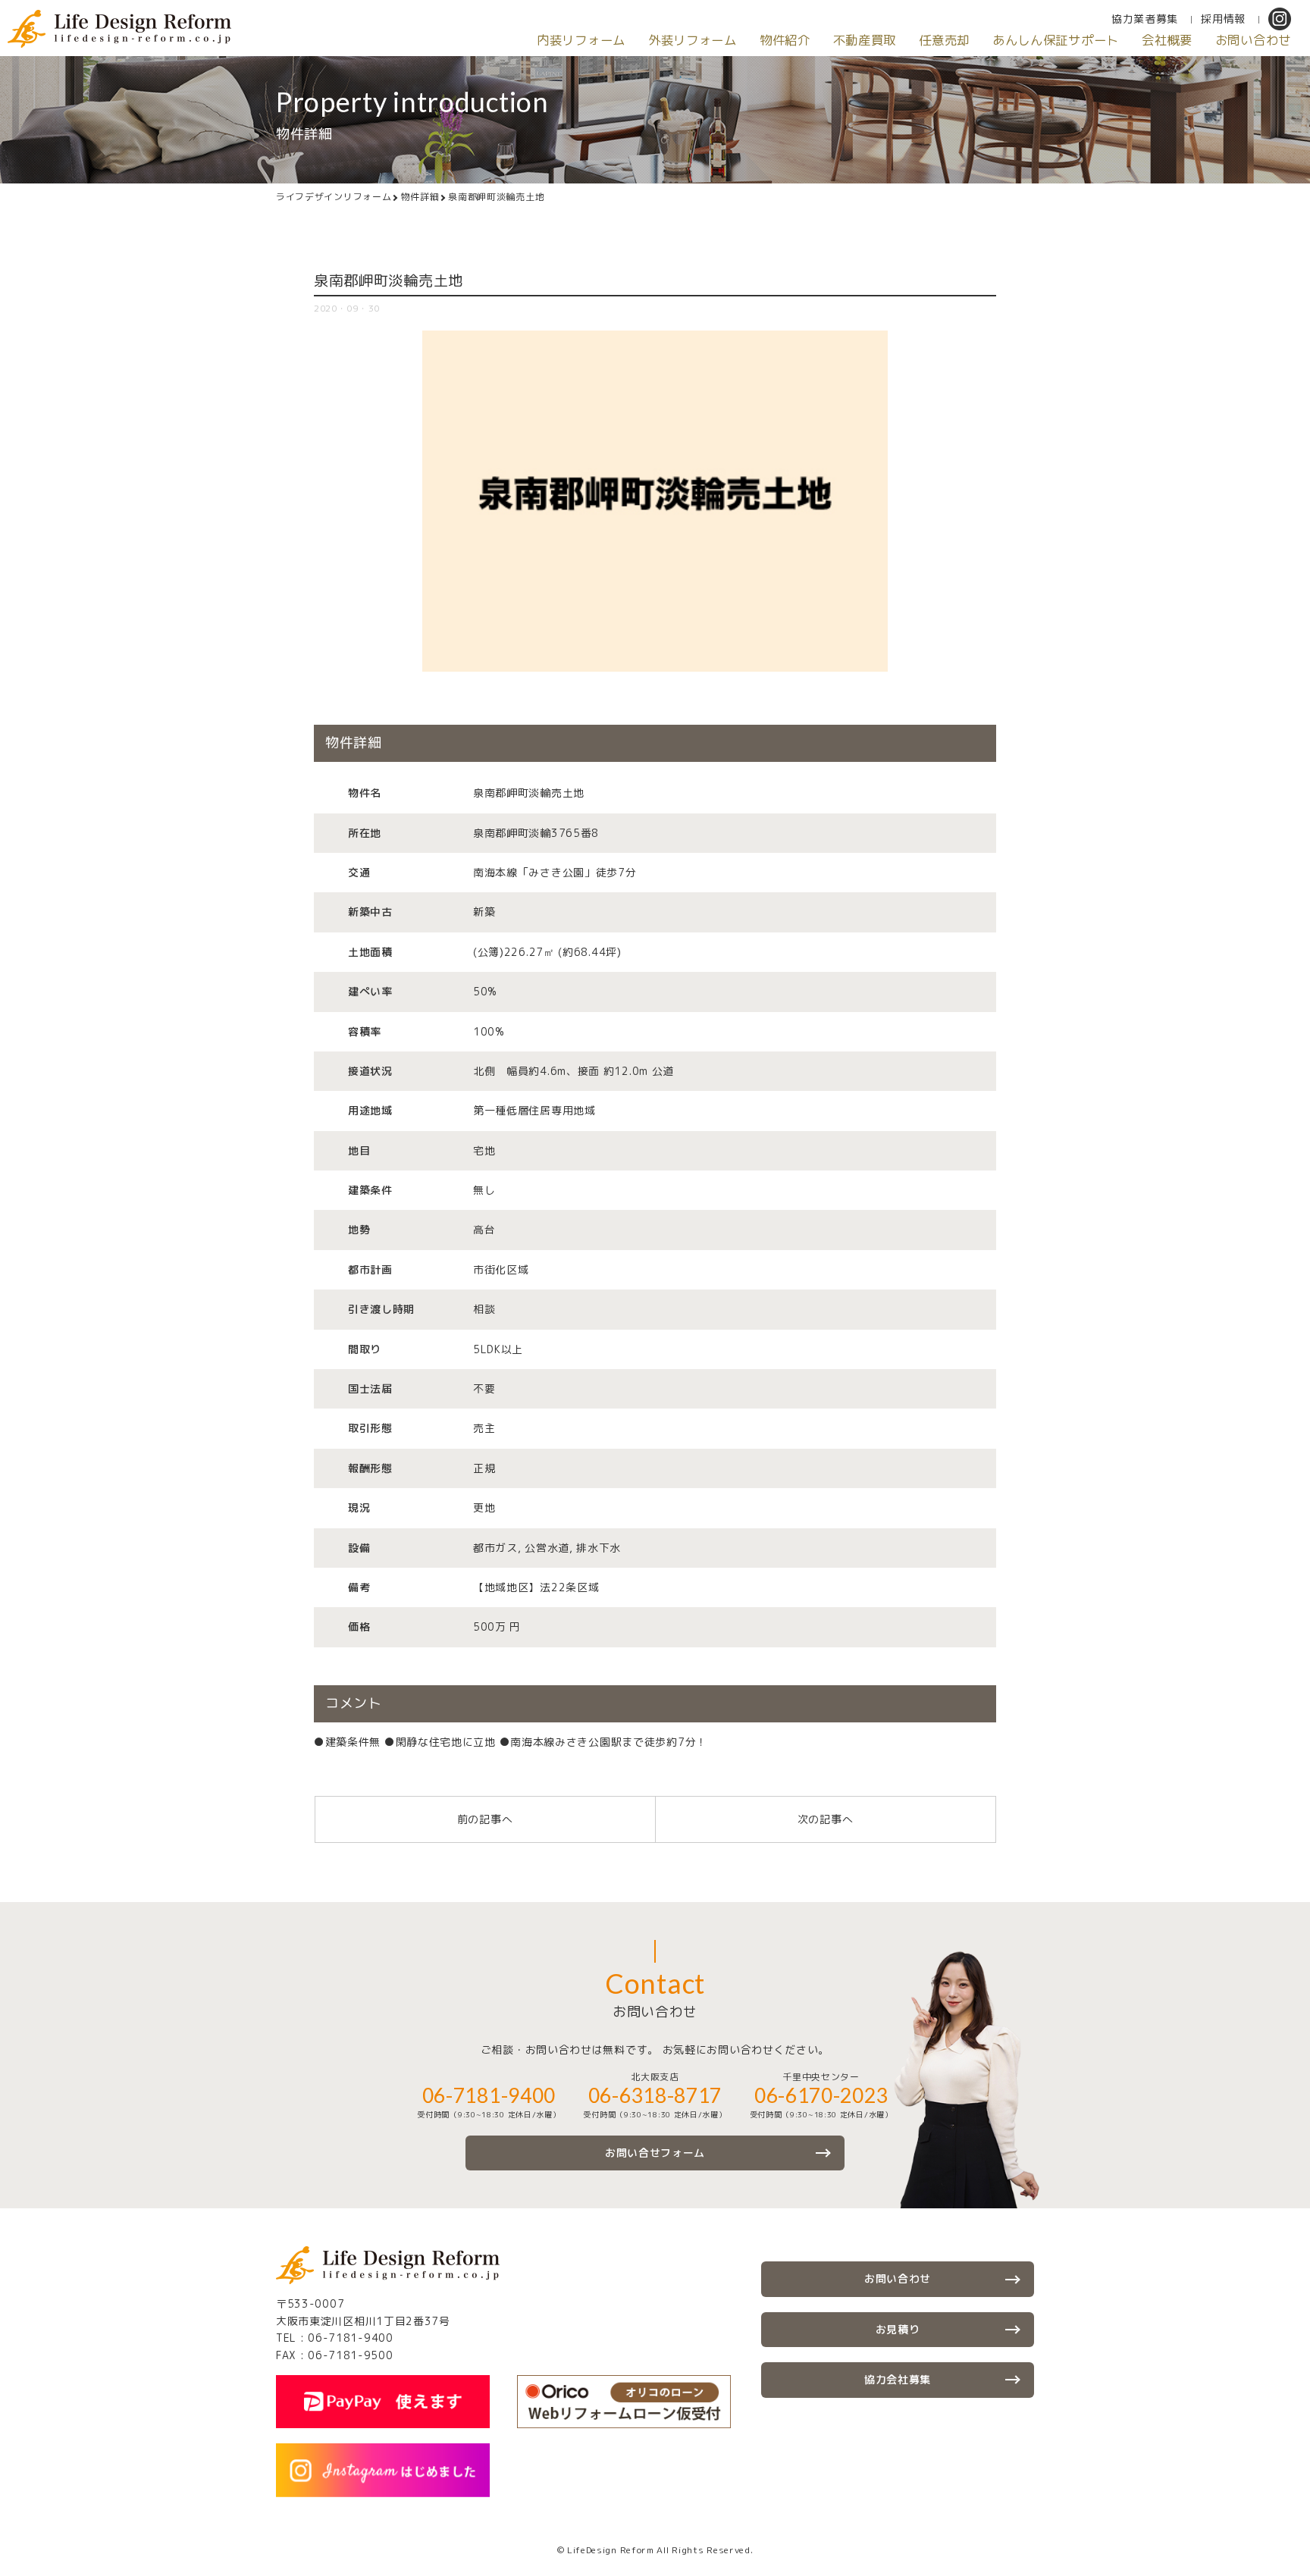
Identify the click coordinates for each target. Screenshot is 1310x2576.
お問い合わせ (1253, 40)
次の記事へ (826, 1819)
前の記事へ (485, 1819)
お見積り (898, 2329)
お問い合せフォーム (655, 2153)
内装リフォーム (581, 40)
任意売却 (944, 40)
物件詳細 (420, 197)
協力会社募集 (898, 2379)
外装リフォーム (693, 40)
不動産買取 (865, 40)
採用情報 (1223, 19)
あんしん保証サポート (1056, 40)
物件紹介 (785, 40)
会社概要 (1167, 40)
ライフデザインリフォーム (334, 197)
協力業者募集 (1145, 19)
